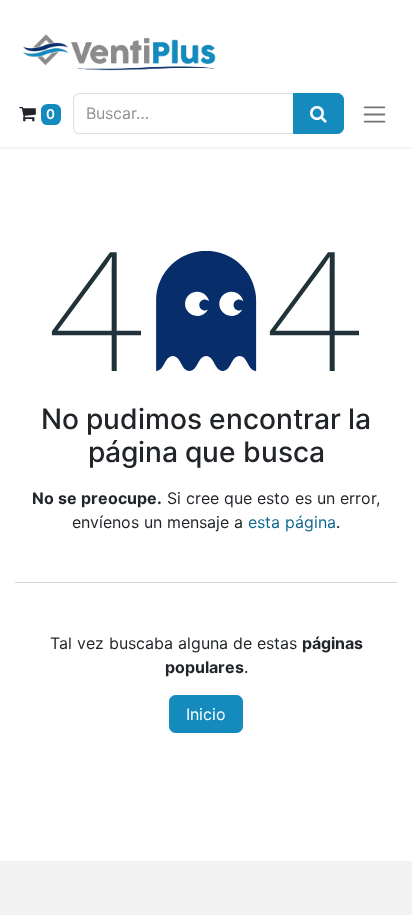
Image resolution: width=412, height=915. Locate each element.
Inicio (206, 714)
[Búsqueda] (318, 113)
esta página (292, 522)
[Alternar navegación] (374, 113)
